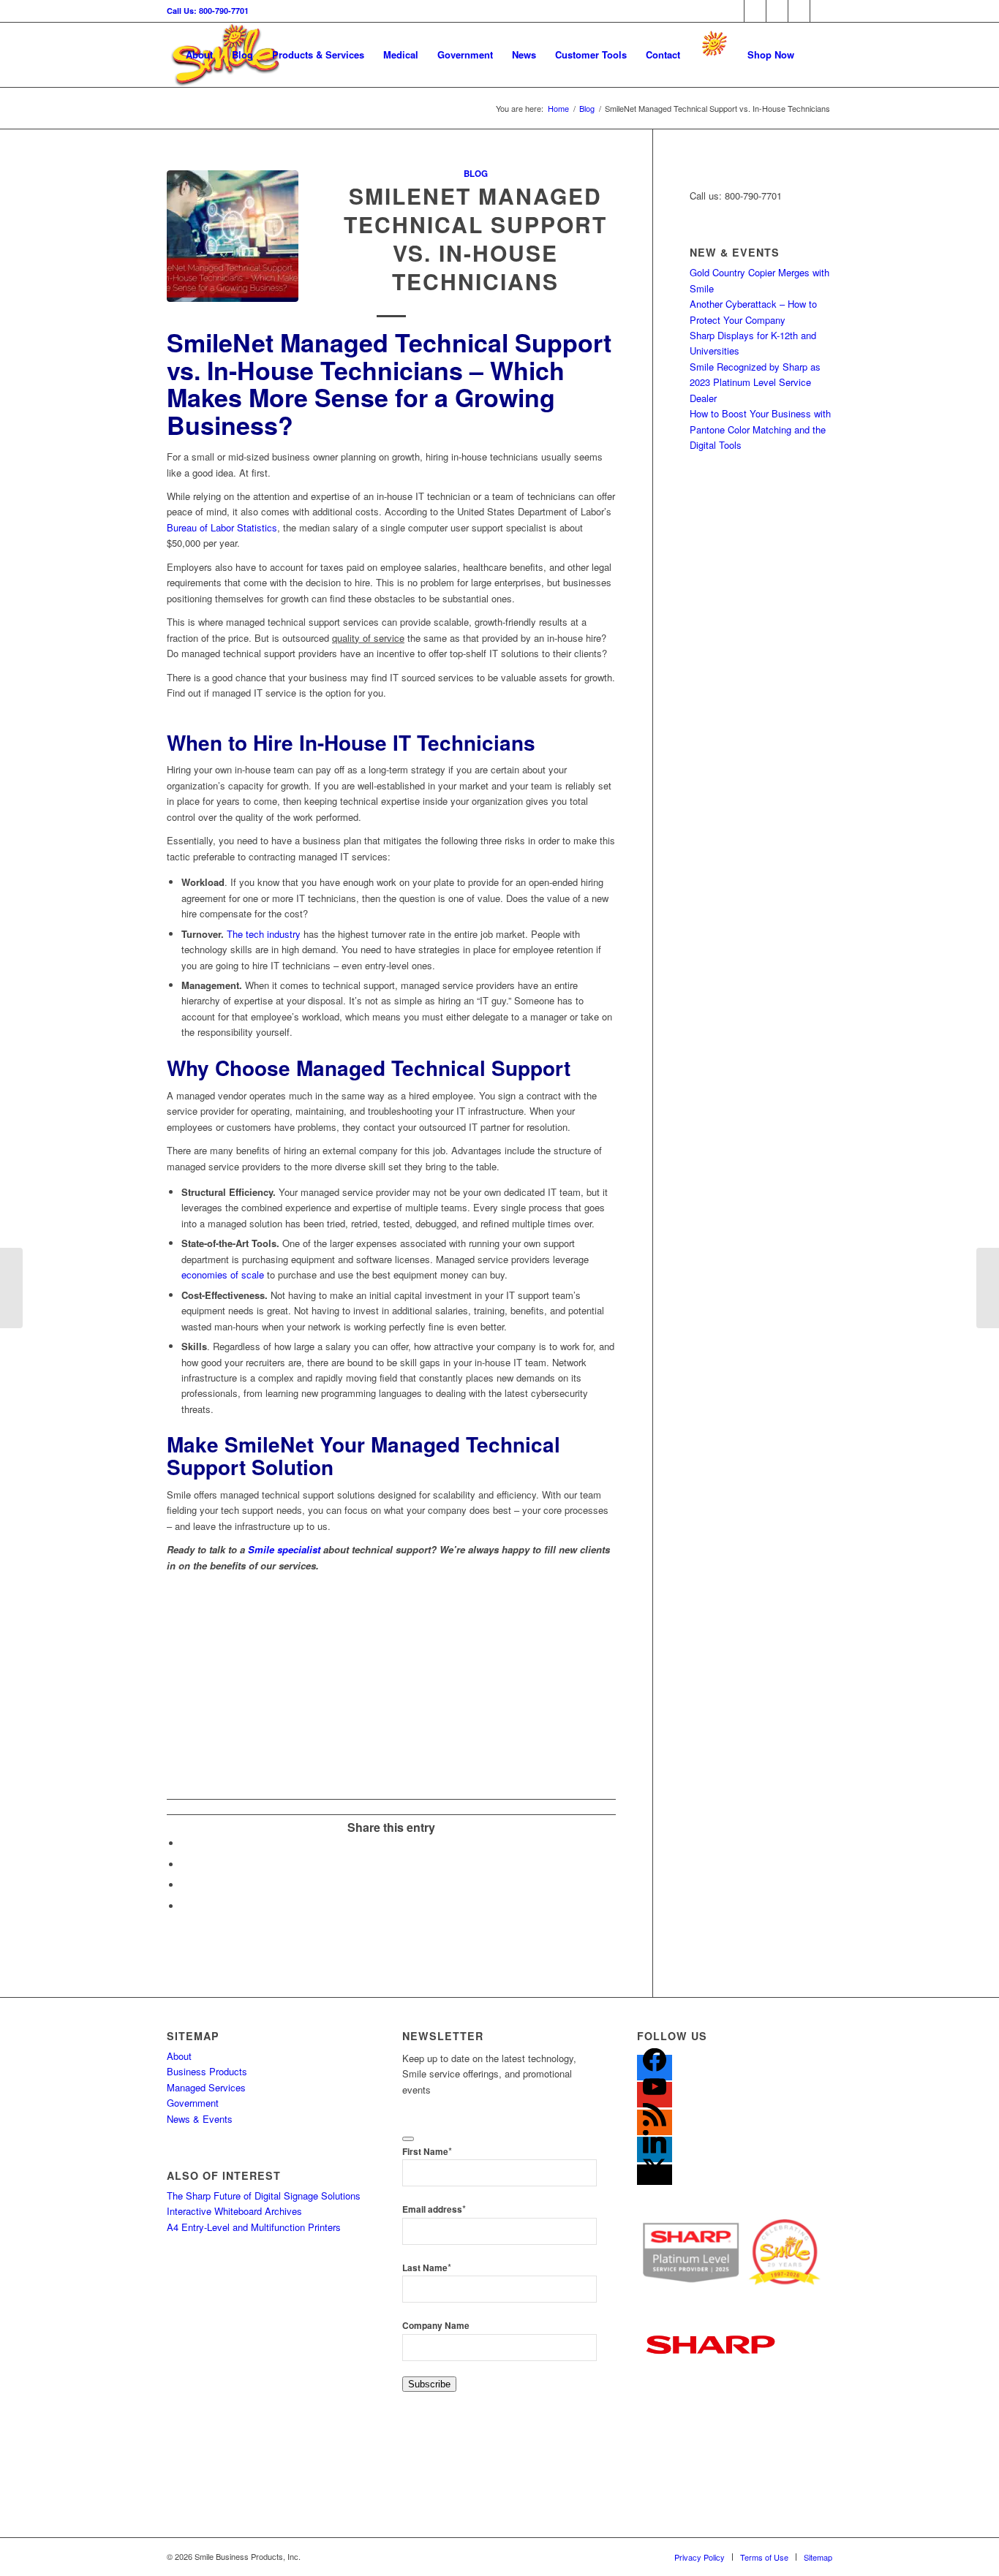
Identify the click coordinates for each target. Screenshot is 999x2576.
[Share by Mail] (185, 1906)
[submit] (408, 2139)
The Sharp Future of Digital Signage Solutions (264, 2196)
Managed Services (206, 2087)
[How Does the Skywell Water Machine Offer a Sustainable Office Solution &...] (11, 1288)
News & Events (200, 2119)
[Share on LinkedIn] (185, 1885)
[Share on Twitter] (185, 1864)
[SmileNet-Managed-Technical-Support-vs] (233, 236)
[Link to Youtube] (821, 11)
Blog (476, 174)
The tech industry (264, 934)
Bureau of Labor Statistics (222, 527)
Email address (434, 2209)
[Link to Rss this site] (777, 11)
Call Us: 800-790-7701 (208, 11)
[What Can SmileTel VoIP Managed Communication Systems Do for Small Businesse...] (988, 1288)
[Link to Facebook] (733, 11)
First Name (427, 2152)
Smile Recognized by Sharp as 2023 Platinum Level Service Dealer (755, 382)
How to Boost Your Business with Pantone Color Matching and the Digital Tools (760, 429)
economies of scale (223, 1274)
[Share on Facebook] (185, 1843)
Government (193, 2103)
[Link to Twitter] (755, 11)
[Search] (818, 55)
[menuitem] (199, 55)
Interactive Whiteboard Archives (234, 2211)
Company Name (436, 2326)
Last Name (427, 2268)
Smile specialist (284, 1549)
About (179, 2056)
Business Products (207, 2071)
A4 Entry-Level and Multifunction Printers (254, 2227)
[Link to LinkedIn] (799, 11)
